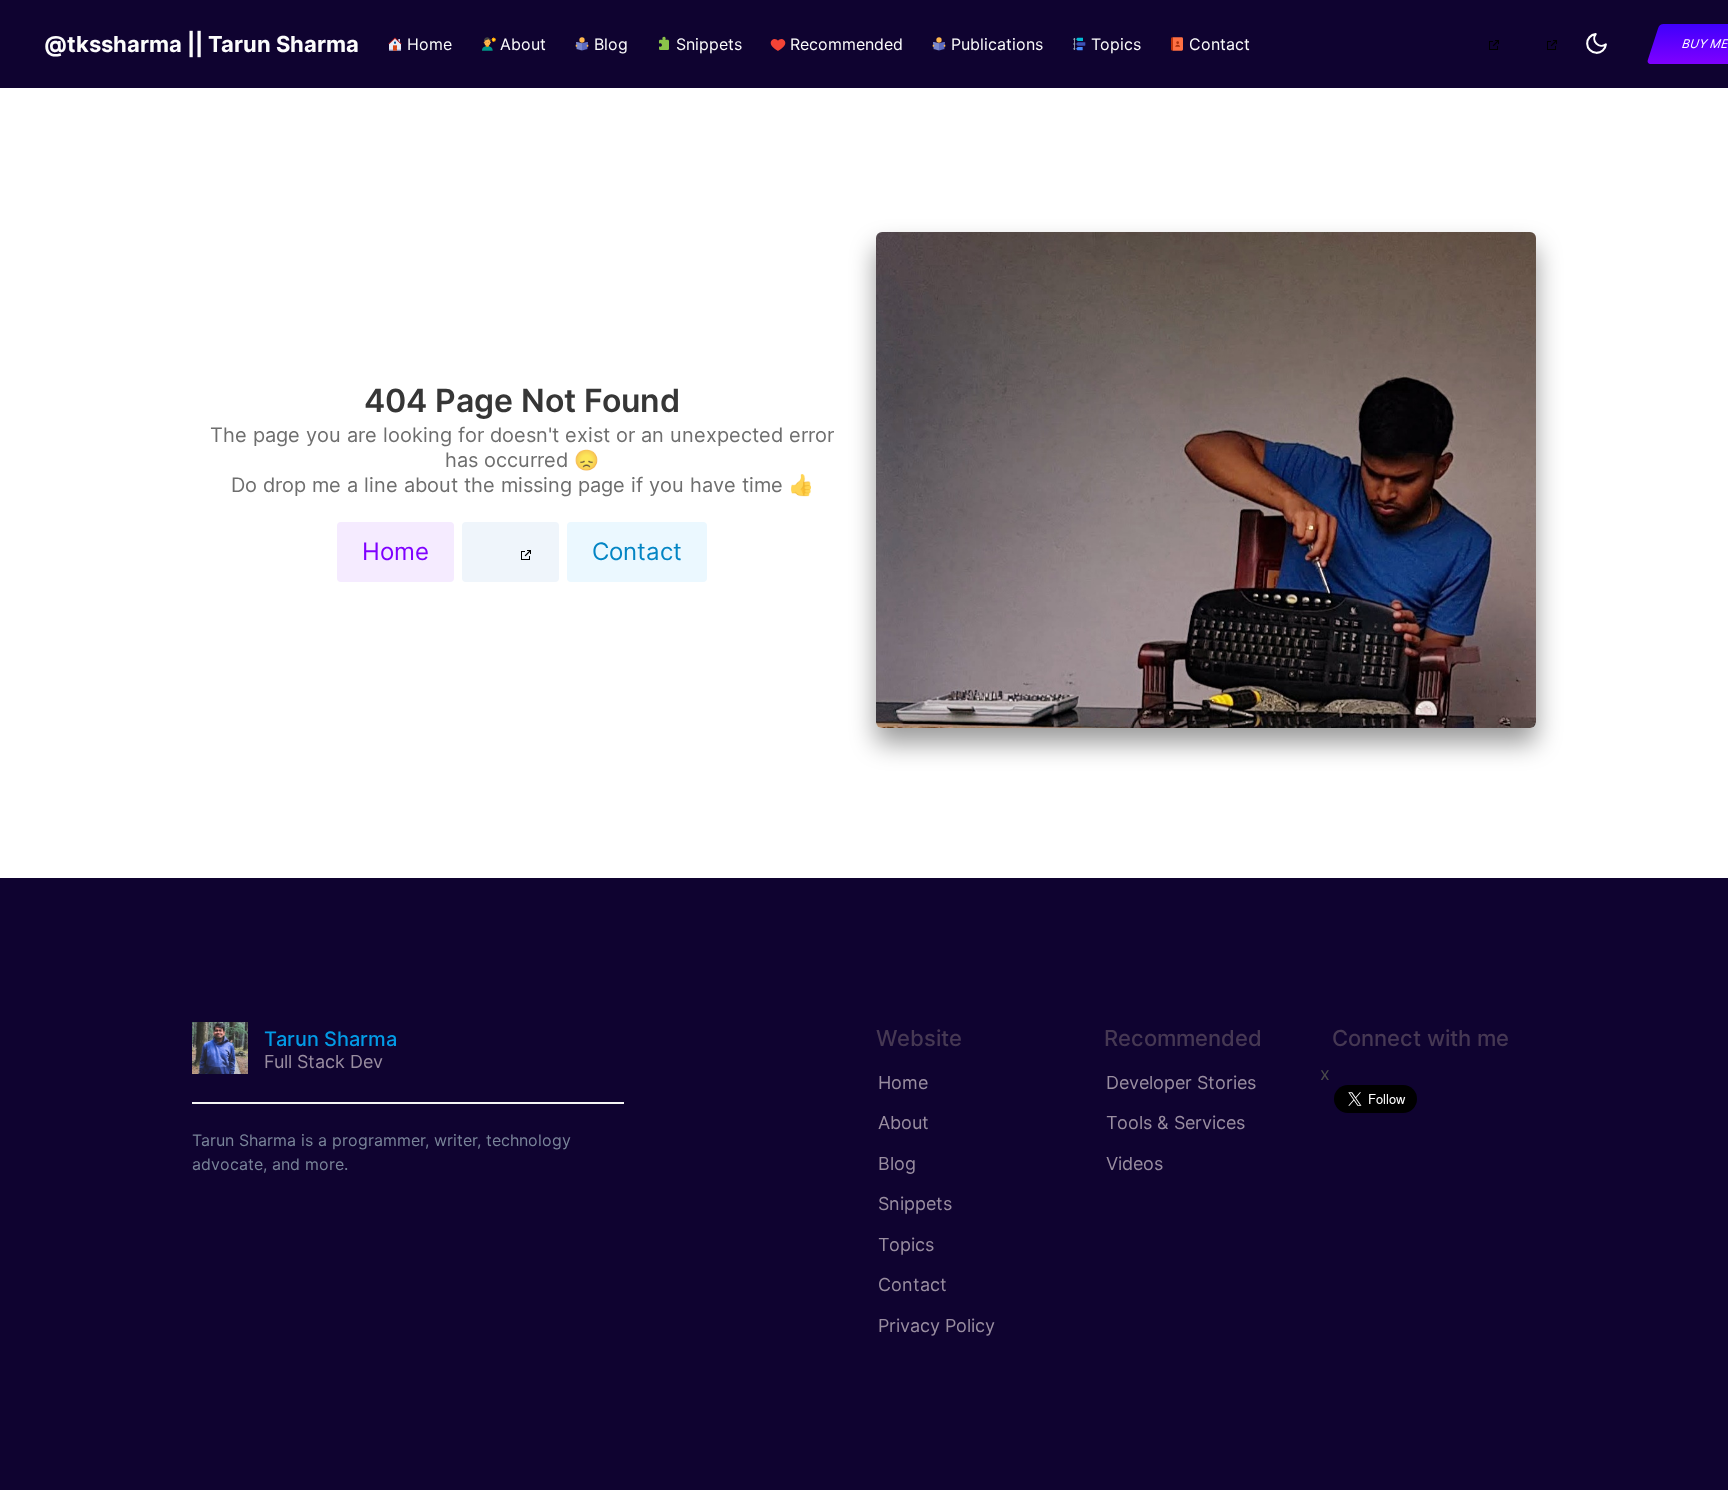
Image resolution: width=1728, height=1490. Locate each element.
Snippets (915, 1203)
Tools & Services (1175, 1122)
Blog (897, 1163)
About (903, 1122)
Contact (637, 551)
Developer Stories (1181, 1082)
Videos (1134, 1163)
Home (395, 551)
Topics (906, 1244)
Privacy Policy (936, 1325)
